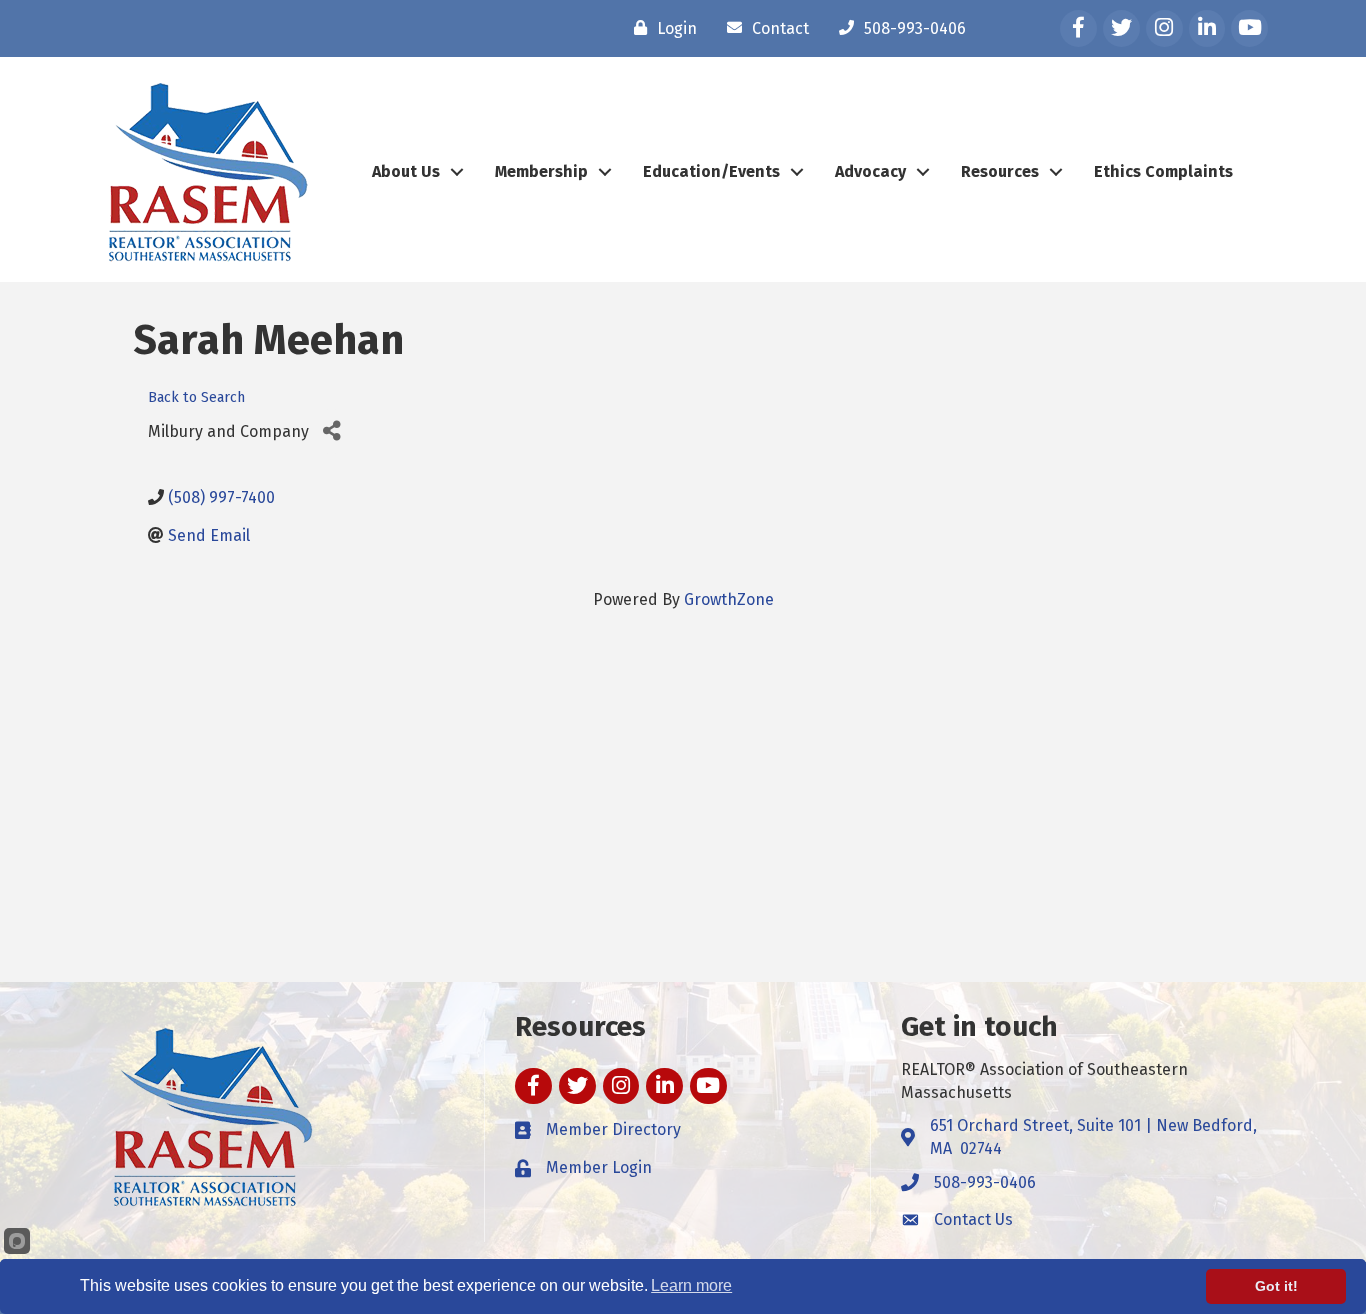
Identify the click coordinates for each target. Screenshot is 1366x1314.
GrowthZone (729, 599)
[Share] (331, 431)
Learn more (691, 1285)
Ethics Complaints (1163, 171)
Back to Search (196, 397)
